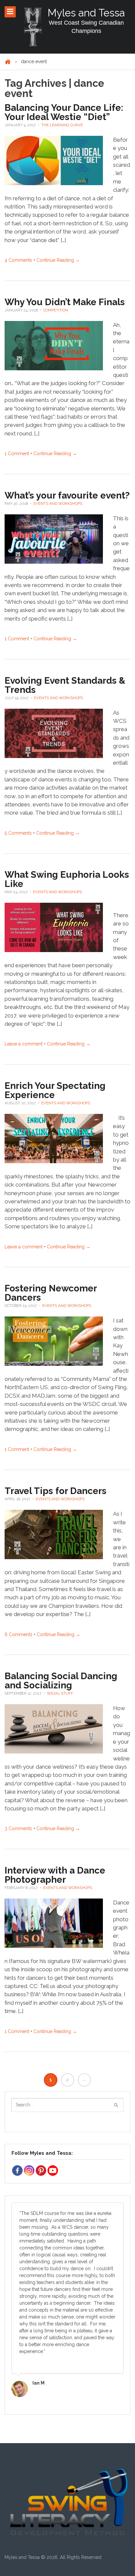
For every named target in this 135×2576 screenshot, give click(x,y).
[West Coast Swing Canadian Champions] (33, 27)
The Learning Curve (62, 125)
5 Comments (18, 833)
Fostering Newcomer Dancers (51, 1293)
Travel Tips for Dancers (56, 1491)
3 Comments (18, 1828)
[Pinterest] (41, 2171)
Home (8, 62)
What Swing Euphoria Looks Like (67, 879)
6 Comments (19, 1634)
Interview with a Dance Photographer (55, 1875)
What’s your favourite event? (67, 495)
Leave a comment (24, 1044)
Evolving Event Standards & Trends (65, 685)
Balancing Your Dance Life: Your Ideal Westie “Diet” (64, 112)
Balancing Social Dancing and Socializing (61, 1681)
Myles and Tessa (86, 13)
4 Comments (18, 260)
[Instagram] (29, 2171)
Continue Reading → (58, 260)
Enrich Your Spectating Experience (55, 1090)
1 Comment (17, 454)
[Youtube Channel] (53, 2171)
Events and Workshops (58, 503)
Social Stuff (60, 1693)
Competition (56, 310)
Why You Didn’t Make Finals (65, 302)
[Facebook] (17, 2171)
